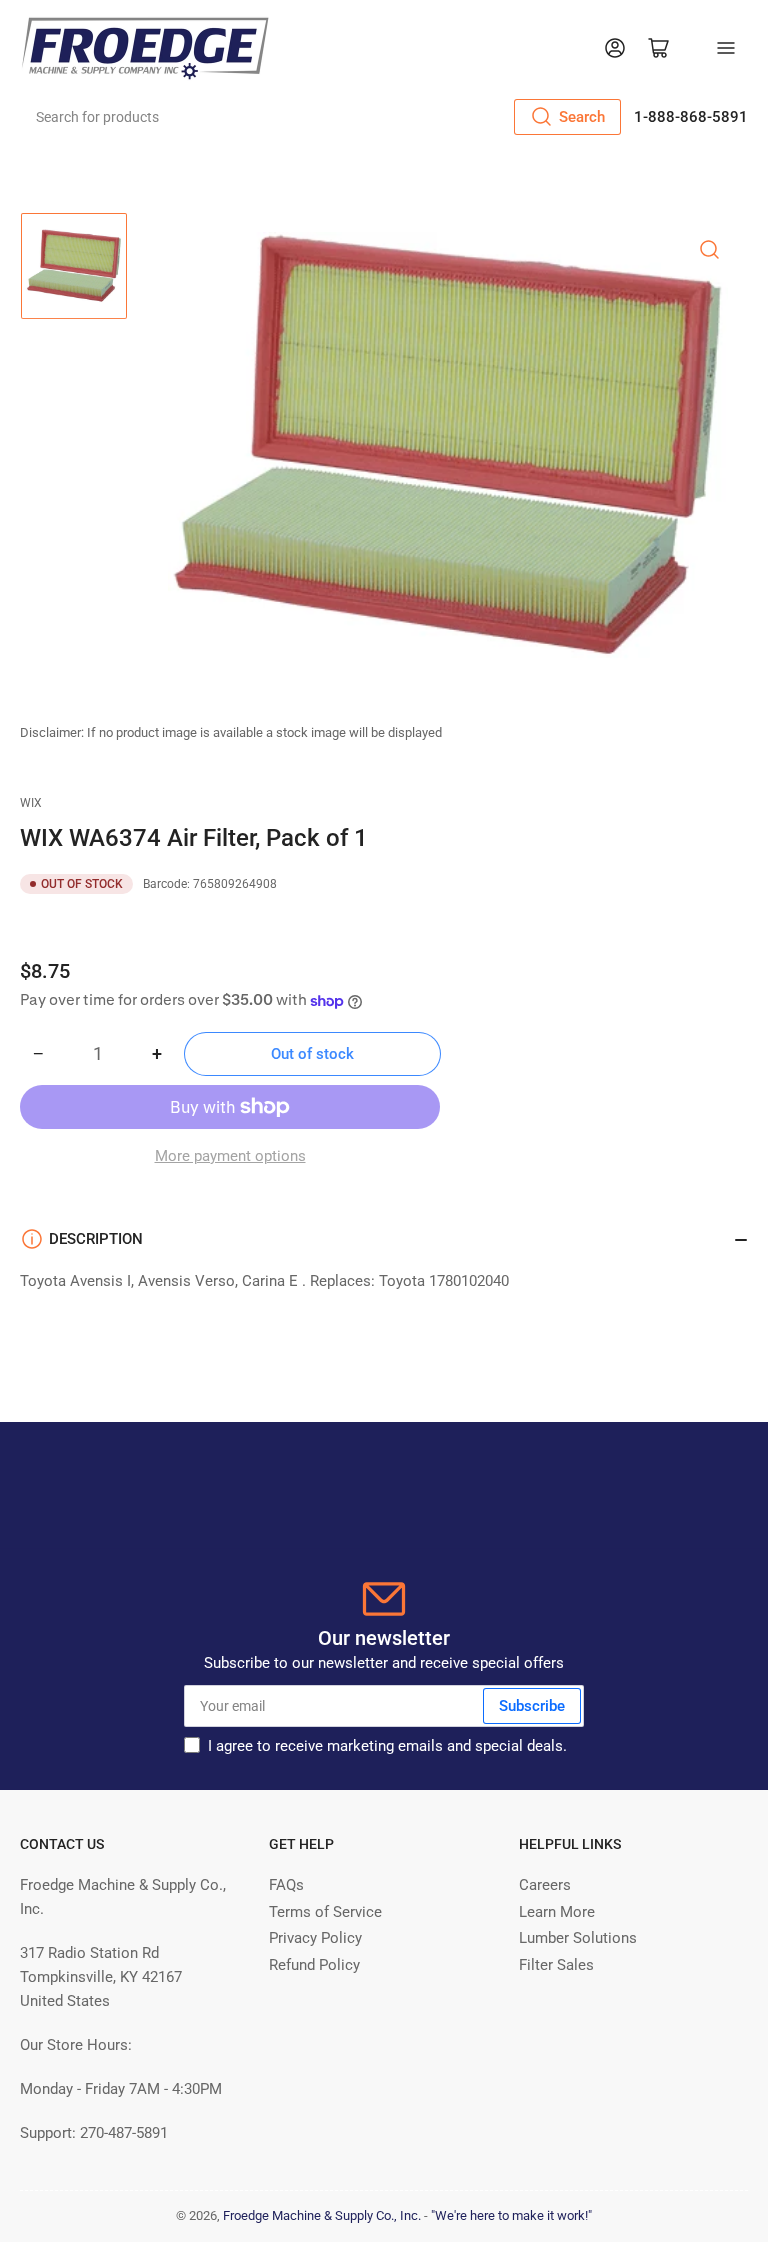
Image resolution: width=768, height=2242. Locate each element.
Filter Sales (556, 1965)
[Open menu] (726, 48)
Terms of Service (325, 1912)
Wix (31, 803)
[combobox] (322, 117)
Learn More (557, 1912)
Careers (545, 1885)
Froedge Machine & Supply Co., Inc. (322, 2215)
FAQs (286, 1885)
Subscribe (532, 1706)
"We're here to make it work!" (511, 2215)
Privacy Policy (315, 1938)
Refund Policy (314, 1965)
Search (582, 117)
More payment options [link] (230, 1156)
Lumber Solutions (578, 1938)
